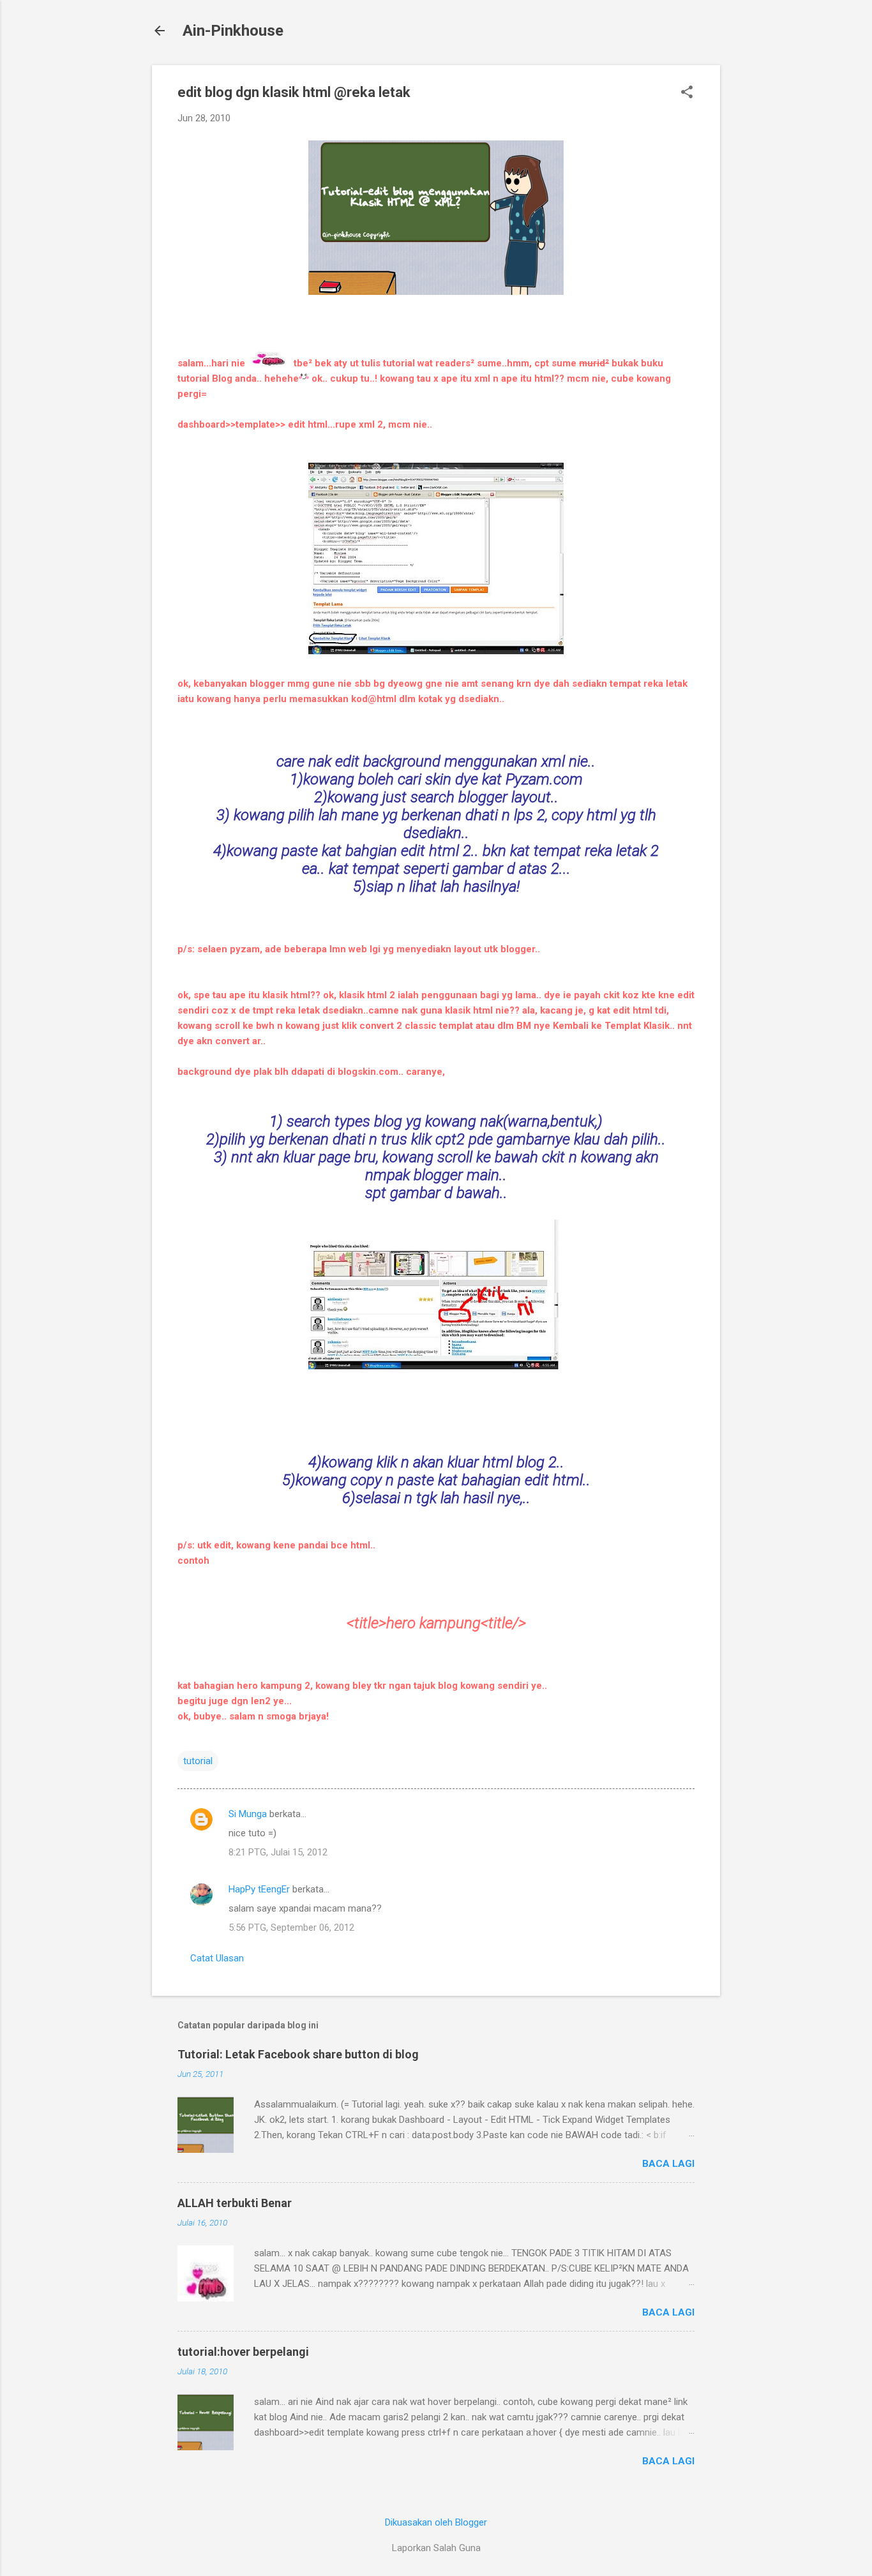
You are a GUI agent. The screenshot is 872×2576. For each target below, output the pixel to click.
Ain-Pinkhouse (233, 31)
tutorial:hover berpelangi (243, 2352)
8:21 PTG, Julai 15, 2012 (278, 1852)
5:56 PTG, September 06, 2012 (291, 1928)
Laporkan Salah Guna (436, 2548)
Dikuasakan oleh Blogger (436, 2522)
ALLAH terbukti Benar (235, 2203)
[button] (687, 93)
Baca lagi (668, 2164)
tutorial (198, 1761)
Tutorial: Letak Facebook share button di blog (298, 2054)
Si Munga (248, 1814)
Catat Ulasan (217, 1958)
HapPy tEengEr (259, 1889)
